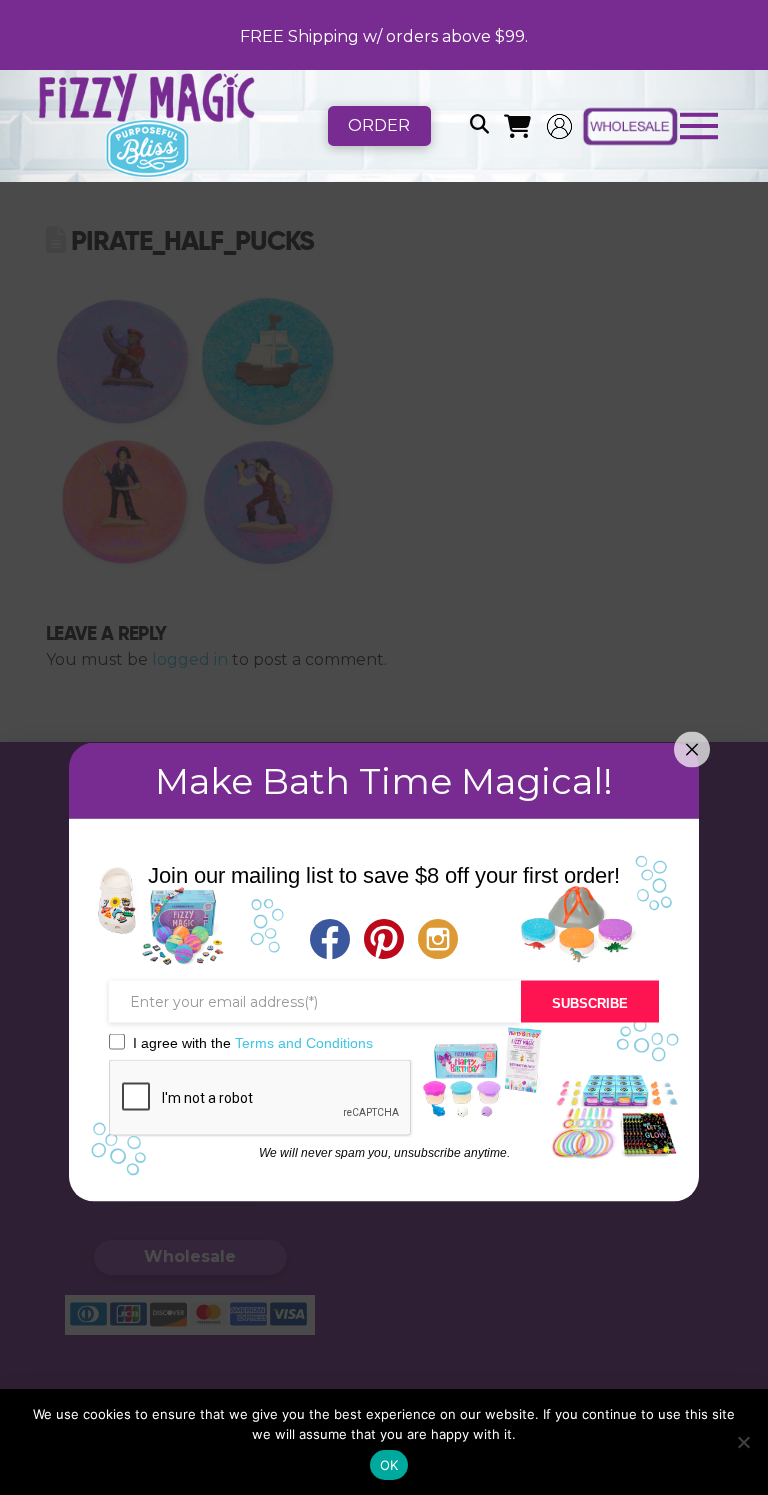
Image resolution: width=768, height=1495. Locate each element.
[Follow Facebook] (330, 941)
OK (389, 1465)
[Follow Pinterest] (384, 941)
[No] (743, 1442)
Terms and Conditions (304, 1042)
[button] (479, 126)
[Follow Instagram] (438, 941)
